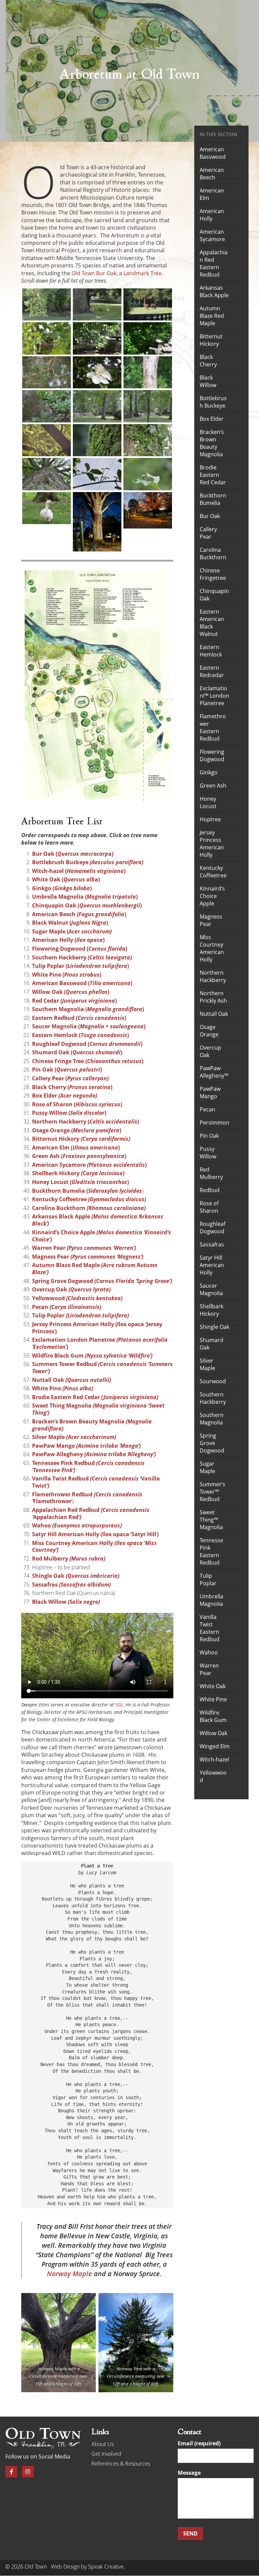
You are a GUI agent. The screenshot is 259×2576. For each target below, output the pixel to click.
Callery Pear (208, 533)
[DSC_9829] (97, 440)
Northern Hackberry (213, 976)
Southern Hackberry (213, 1398)
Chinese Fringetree (213, 574)
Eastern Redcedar (212, 671)
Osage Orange (209, 1031)
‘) (87, 1498)
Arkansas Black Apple (214, 291)
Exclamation (49, 1340)
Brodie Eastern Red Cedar (213, 475)
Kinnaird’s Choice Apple (212, 896)
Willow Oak (213, 1733)
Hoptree (210, 819)
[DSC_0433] (97, 338)
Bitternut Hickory (211, 340)
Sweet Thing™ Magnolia (211, 1520)
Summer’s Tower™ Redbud (212, 1492)
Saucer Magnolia (211, 1289)
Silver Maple (207, 1364)
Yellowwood (213, 1776)
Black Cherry (208, 361)
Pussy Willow (208, 1153)
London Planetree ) (100, 1343)
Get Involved (106, 2454)
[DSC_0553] (47, 338)
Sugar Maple (207, 1467)
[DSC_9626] (148, 474)
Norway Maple (52, 2369)
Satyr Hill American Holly (212, 1265)
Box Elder (212, 419)
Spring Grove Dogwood (212, 1443)
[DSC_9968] (47, 440)
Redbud (210, 1190)
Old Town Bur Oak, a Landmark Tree (117, 273)
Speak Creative (106, 2567)
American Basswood (213, 153)
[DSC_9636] (97, 474)
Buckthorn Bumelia (213, 499)
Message (189, 2473)
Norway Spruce (137, 2274)
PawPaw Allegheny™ (214, 1072)
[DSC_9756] (47, 474)
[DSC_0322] (97, 372)
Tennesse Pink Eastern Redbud (211, 1551)
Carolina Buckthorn (213, 553)
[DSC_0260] (148, 372)
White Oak (213, 1686)
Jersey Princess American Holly (212, 844)
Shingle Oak (76, 1576)
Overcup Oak (210, 1051)
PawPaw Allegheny (94, 1454)
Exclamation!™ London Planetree (214, 696)
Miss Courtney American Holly (94, 1547)
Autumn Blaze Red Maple (212, 316)
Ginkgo (209, 772)
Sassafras (71, 1585)
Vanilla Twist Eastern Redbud (210, 1628)
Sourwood (213, 1381)
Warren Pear (209, 1669)
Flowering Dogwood (212, 755)
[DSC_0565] (148, 304)
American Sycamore (212, 235)
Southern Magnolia (212, 1419)
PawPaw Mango (86, 1446)
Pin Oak (209, 1136)
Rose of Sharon (209, 1207)
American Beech (212, 174)
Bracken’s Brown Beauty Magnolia (212, 443)
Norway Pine (129, 2369)
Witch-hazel (214, 1759)
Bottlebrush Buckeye (213, 402)
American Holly (212, 215)
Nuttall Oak (214, 1014)
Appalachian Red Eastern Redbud (214, 263)
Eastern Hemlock (211, 651)
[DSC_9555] (47, 508)
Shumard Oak (211, 1344)
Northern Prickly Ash (213, 997)
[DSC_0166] (148, 406)
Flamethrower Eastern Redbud (213, 727)
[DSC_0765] (47, 304)
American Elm (212, 194)
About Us (103, 2444)
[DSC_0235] (47, 406)
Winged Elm (215, 1746)
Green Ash (213, 785)
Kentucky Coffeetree (213, 872)
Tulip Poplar (80, 1315)
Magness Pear (211, 920)
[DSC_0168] (97, 406)
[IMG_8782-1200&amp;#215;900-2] (148, 510)
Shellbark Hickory (211, 1310)
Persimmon (214, 1123)
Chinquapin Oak (214, 595)
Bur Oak (210, 516)
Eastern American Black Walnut (212, 623)
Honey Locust (208, 802)
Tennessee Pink (88, 1466)
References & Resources (121, 2464)
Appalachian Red (91, 1513)
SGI (119, 1705)
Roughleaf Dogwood (212, 1228)
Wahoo (77, 1525)
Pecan (207, 1109)
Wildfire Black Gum (213, 1716)
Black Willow (208, 381)
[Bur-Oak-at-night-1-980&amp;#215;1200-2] (97, 522)
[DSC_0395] (148, 338)
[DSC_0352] (47, 372)
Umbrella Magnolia (211, 1600)
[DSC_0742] (97, 304)
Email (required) (199, 2444)
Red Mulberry (69, 1559)
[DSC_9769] (148, 440)
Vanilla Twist (96, 1482)
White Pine (213, 1699)
